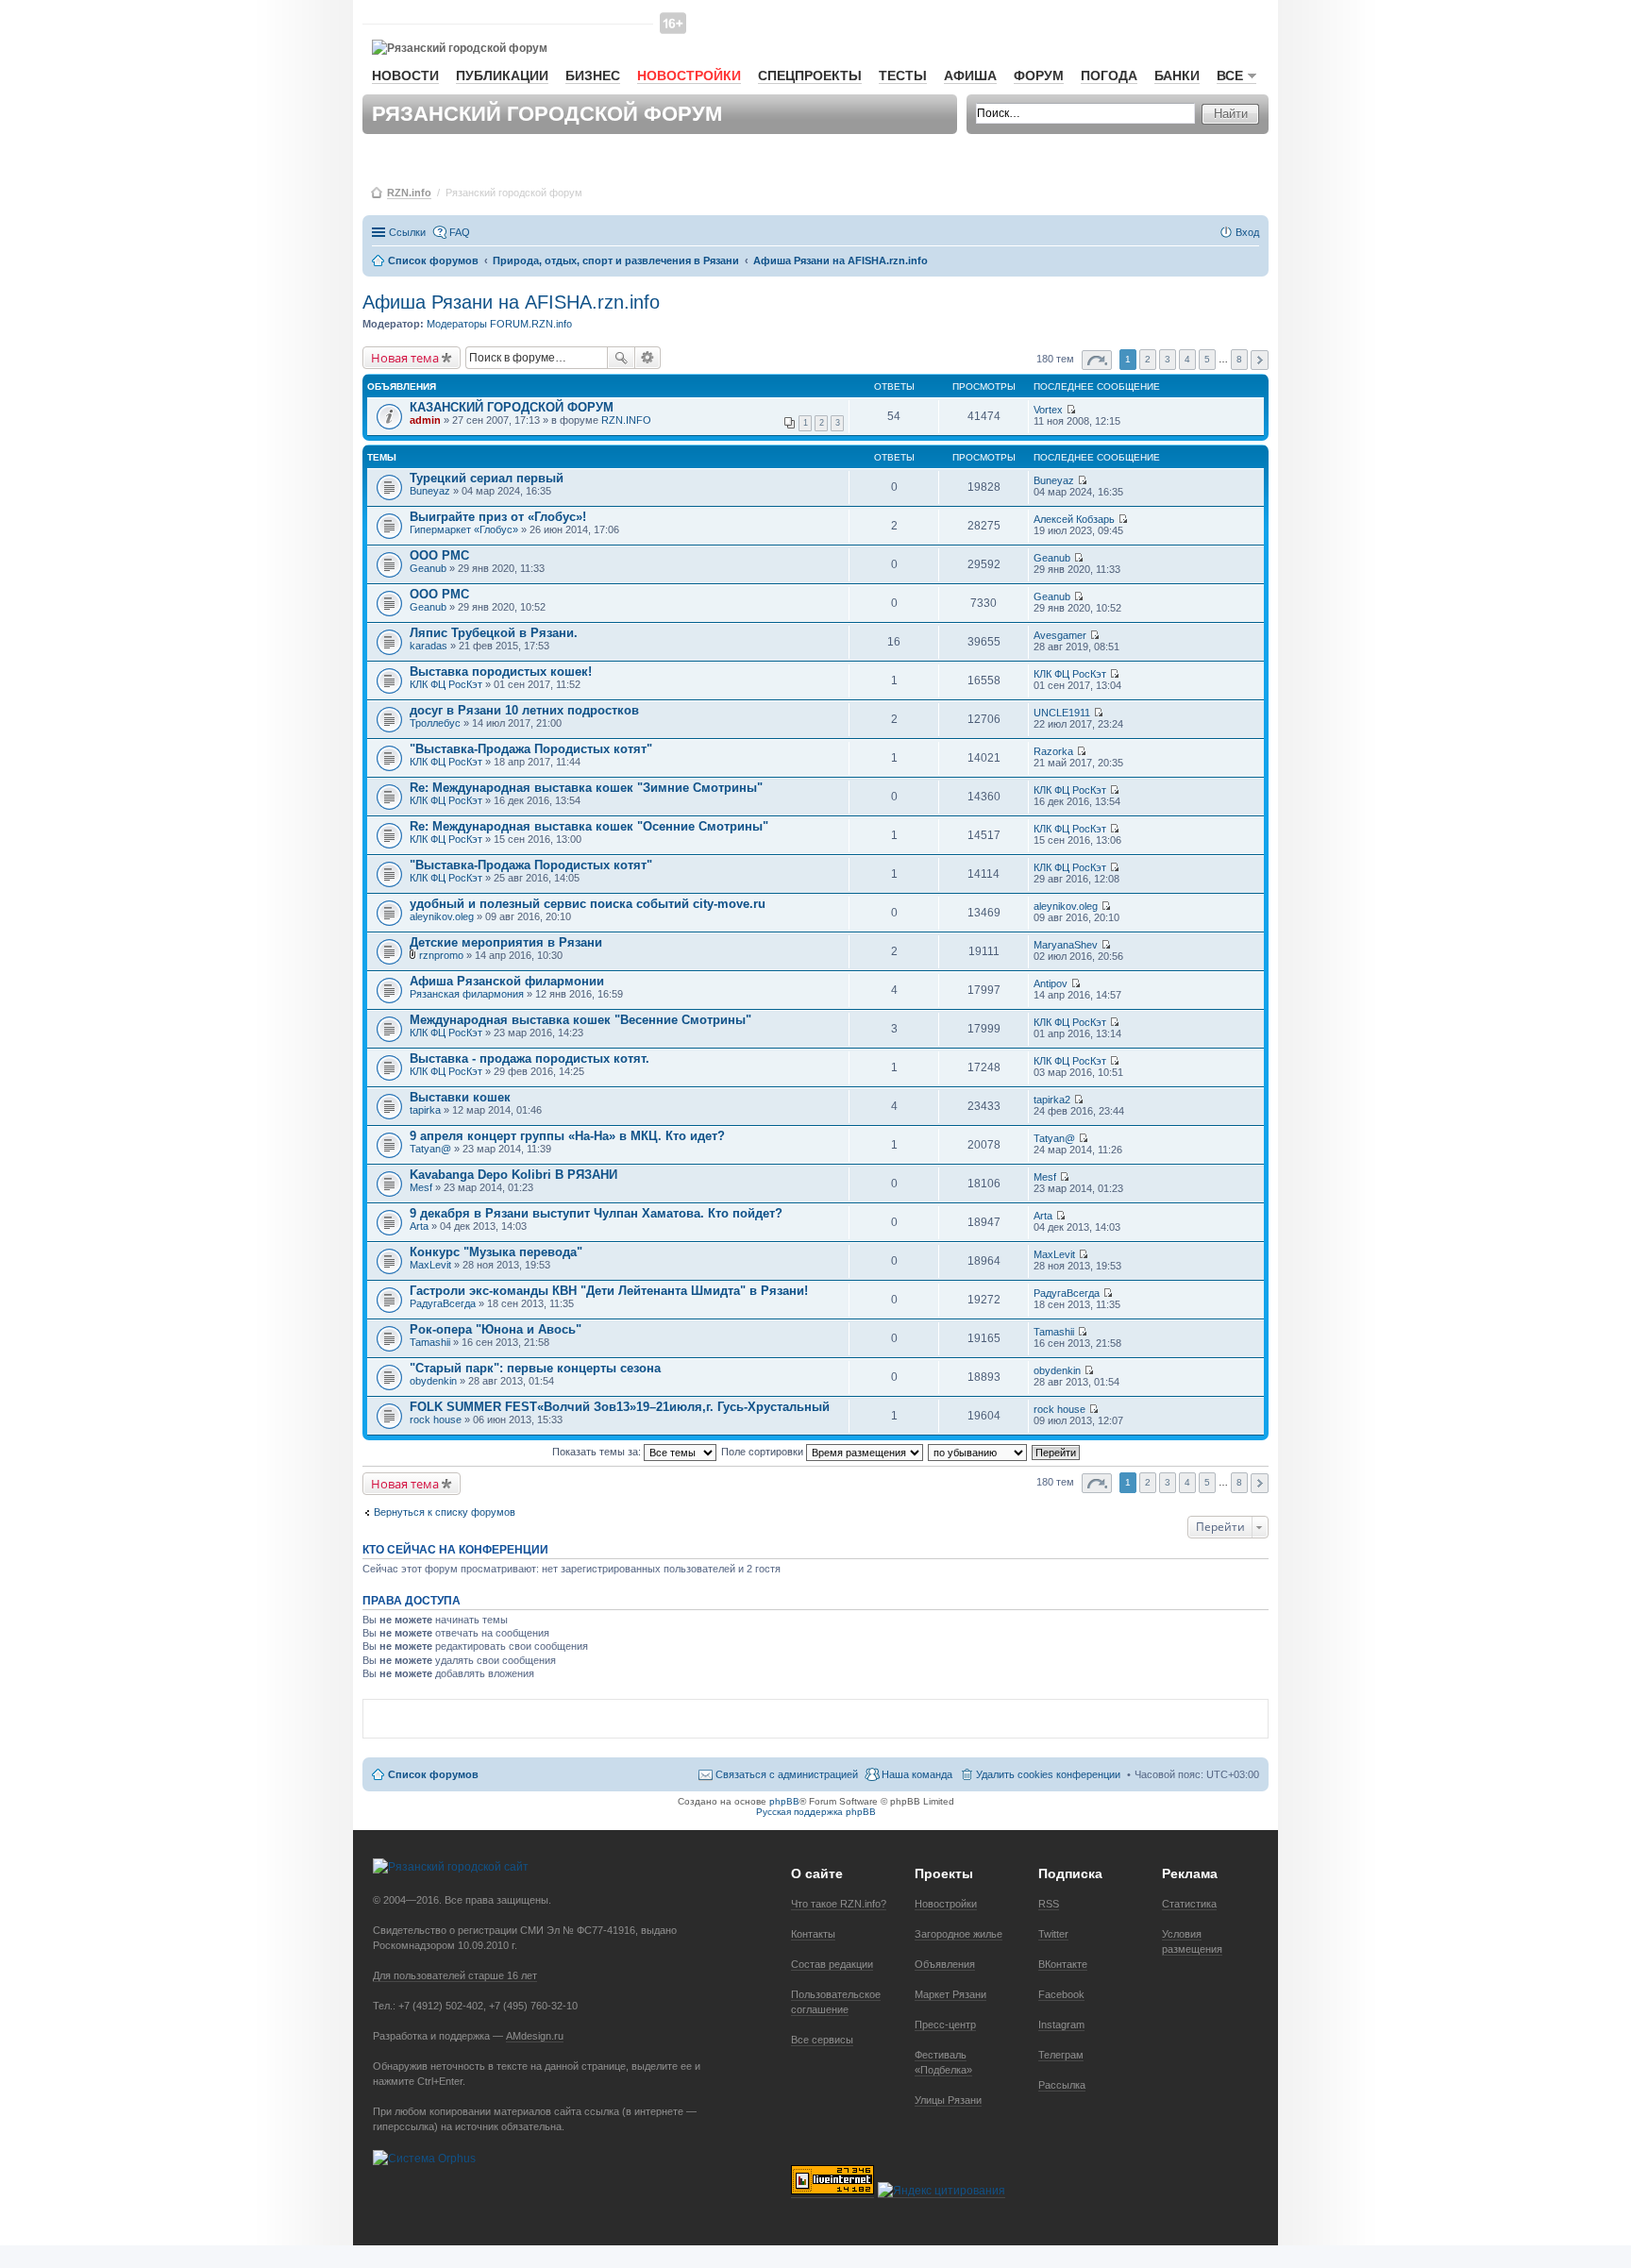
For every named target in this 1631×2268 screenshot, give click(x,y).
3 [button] (1168, 359)
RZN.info (409, 193)
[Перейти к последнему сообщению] (1071, 410)
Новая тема (405, 358)
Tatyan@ (430, 1149)
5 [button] (1207, 359)
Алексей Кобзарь (1074, 519)
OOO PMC (439, 555)
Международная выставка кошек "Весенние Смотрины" (580, 1020)
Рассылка (1062, 2085)
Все (1230, 76)
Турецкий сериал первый (487, 478)
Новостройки (689, 76)
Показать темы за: (598, 1452)
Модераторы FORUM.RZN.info (499, 324)
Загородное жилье (958, 1934)
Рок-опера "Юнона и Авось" (496, 1329)
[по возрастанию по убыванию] (978, 1452)
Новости (405, 76)
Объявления (945, 1964)
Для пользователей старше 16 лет (455, 1975)
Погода (1109, 76)
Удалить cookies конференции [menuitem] (1048, 1774)
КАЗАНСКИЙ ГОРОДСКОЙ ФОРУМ (512, 407)
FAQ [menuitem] (460, 232)
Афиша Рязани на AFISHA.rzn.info (511, 302)
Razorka (1053, 751)
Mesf (421, 1187)
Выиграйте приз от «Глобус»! (498, 517)
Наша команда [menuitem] (917, 1774)
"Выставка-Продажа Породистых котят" (531, 749)
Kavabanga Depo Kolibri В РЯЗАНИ (513, 1175)
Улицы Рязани (948, 2100)
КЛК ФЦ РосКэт (446, 684)
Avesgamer (1060, 635)
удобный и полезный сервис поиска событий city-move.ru (588, 904)
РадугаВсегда (443, 1303)
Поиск (621, 358)
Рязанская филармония (467, 994)
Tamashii (430, 1342)
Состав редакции (832, 1964)
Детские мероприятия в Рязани (506, 942)
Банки (1177, 76)
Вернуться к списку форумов (445, 1512)
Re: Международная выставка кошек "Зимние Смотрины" (586, 788)
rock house (436, 1420)
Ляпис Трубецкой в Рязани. (494, 633)
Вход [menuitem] (1247, 232)
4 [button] (1187, 359)
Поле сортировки (764, 1452)
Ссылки (407, 232)
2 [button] (1148, 359)
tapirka (425, 1110)
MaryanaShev (1066, 945)
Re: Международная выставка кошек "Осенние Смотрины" (589, 826)
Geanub (428, 568)
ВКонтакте (1063, 1964)
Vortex (1048, 410)
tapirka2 (1052, 1100)
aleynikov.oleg (442, 916)
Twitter (1053, 1934)
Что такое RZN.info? (839, 1904)
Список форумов (433, 1774)
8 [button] (1239, 359)
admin (425, 420)
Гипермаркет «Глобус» (464, 529)
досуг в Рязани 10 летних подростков (524, 710)
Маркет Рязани (950, 1994)
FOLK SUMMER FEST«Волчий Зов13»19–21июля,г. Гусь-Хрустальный (620, 1407)
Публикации (502, 76)
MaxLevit (430, 1265)
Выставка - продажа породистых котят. (530, 1058)
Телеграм (1061, 2055)
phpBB (784, 1801)
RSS (1049, 1904)
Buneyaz (430, 491)
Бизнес (593, 76)
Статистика (1189, 1904)
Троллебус (435, 723)
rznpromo (441, 955)
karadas (429, 646)
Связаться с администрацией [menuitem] (787, 1774)
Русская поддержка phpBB (816, 1812)
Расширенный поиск (648, 358)
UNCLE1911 (1062, 713)
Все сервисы (822, 2040)
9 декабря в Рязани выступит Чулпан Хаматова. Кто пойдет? (596, 1213)
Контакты (813, 1934)
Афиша (970, 76)
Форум (1039, 76)
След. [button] (1260, 360)
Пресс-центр (945, 2024)
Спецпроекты (810, 76)
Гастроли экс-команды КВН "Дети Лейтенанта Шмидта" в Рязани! (609, 1291)
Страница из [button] (1097, 360)
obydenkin (433, 1381)
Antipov (1051, 983)
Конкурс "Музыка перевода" (496, 1252)
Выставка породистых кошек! (501, 672)
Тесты (903, 76)
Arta (419, 1226)
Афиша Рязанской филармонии (507, 981)
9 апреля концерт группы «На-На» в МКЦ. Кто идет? (567, 1136)
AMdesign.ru (535, 2036)
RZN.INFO (626, 420)
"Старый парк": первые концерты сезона (535, 1368)
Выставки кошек (460, 1097)
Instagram (1061, 2024)
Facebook (1061, 1994)
